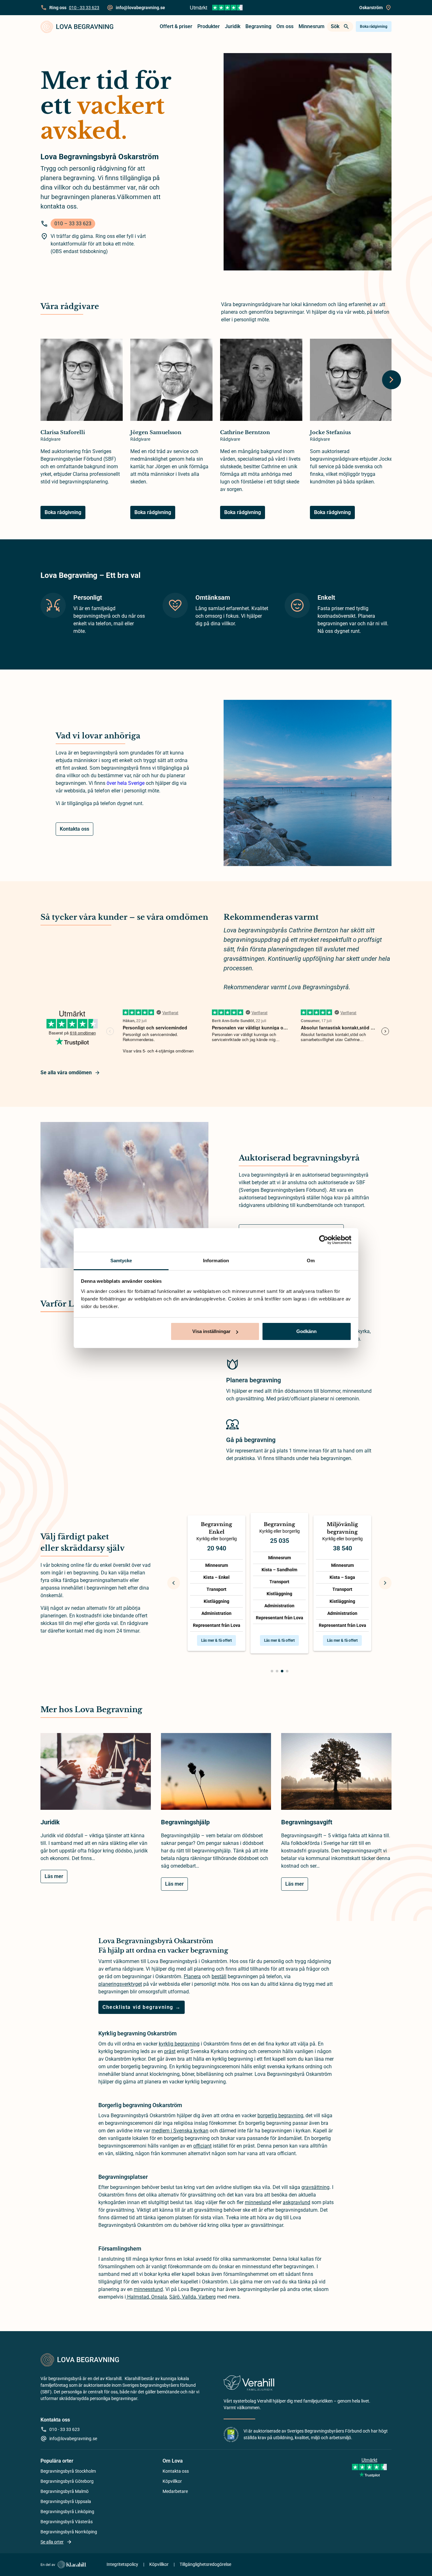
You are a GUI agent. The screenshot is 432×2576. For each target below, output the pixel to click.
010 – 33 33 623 (73, 224)
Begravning (258, 26)
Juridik (233, 26)
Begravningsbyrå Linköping (67, 2512)
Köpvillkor (172, 2481)
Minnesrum (312, 26)
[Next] (392, 380)
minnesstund (148, 2289)
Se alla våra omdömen (66, 1073)
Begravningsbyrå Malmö (65, 2491)
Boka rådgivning (374, 27)
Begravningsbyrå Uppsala (66, 2501)
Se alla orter (52, 2542)
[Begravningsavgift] (336, 1775)
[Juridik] (96, 1775)
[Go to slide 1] (272, 1671)
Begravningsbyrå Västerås (67, 2522)
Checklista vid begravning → (142, 2007)
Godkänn (306, 1331)
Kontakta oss (74, 829)
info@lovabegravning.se (73, 2439)
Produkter (209, 26)
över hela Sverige (126, 783)
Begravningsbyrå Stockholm (68, 2471)
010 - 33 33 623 (84, 8)
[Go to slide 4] (287, 1671)
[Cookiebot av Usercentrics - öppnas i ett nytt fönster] (324, 1240)
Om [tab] (311, 1261)
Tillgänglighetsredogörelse (205, 2564)
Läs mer (54, 1876)
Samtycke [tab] (121, 1261)
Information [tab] (216, 1261)
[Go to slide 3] (282, 1671)
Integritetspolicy (122, 2564)
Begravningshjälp (185, 1822)
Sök (335, 26)
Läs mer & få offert (216, 1640)
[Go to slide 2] (277, 1671)
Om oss (285, 26)
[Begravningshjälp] (216, 1775)
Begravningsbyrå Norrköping (69, 2532)
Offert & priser (176, 26)
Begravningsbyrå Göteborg (67, 2481)
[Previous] (174, 1583)
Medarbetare (175, 2491)
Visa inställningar (211, 1331)
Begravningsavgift (307, 1822)
